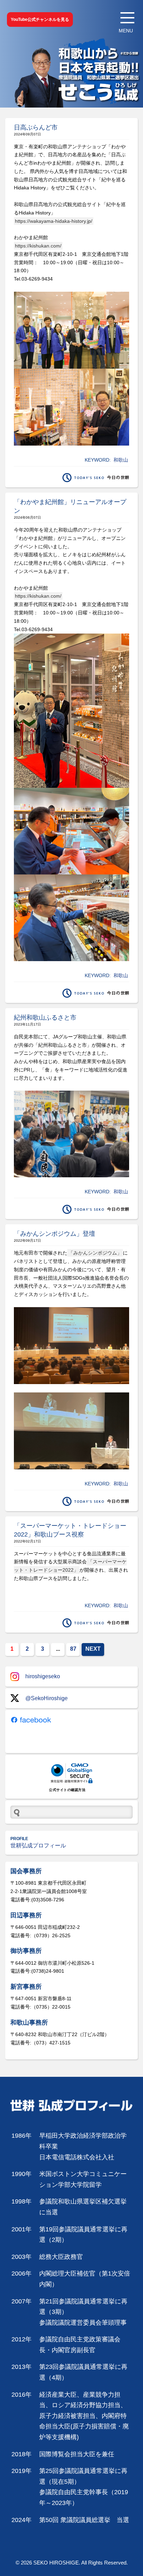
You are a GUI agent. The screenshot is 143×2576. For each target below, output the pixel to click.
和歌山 (121, 460)
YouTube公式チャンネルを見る (40, 19)
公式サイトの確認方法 (67, 1790)
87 (73, 1649)
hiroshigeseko (43, 1676)
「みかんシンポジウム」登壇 (54, 1234)
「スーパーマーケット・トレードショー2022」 (70, 1566)
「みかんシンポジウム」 (95, 1253)
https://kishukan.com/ (38, 246)
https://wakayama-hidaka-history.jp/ (54, 221)
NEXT (93, 1649)
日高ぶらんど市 (36, 127)
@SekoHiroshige (47, 1698)
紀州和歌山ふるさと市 (45, 1018)
